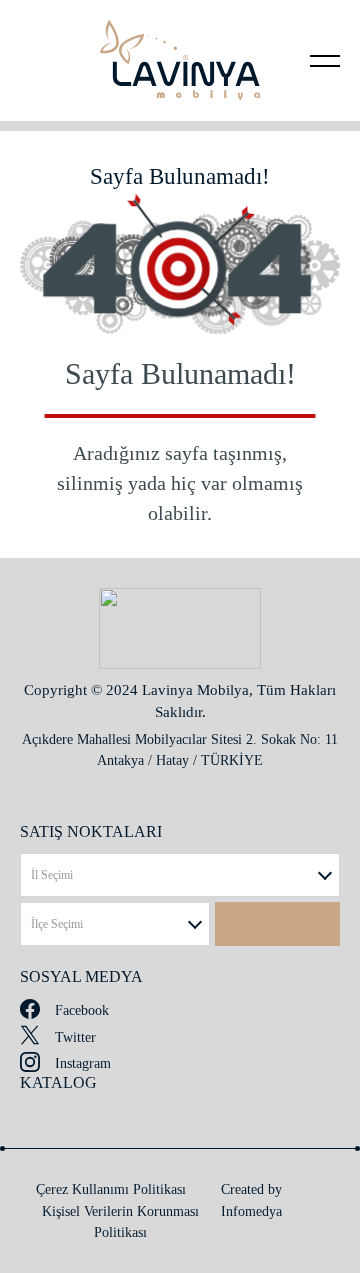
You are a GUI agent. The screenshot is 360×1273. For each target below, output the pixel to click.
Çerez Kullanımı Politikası (111, 1189)
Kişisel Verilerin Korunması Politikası (120, 1222)
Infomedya (251, 1211)
